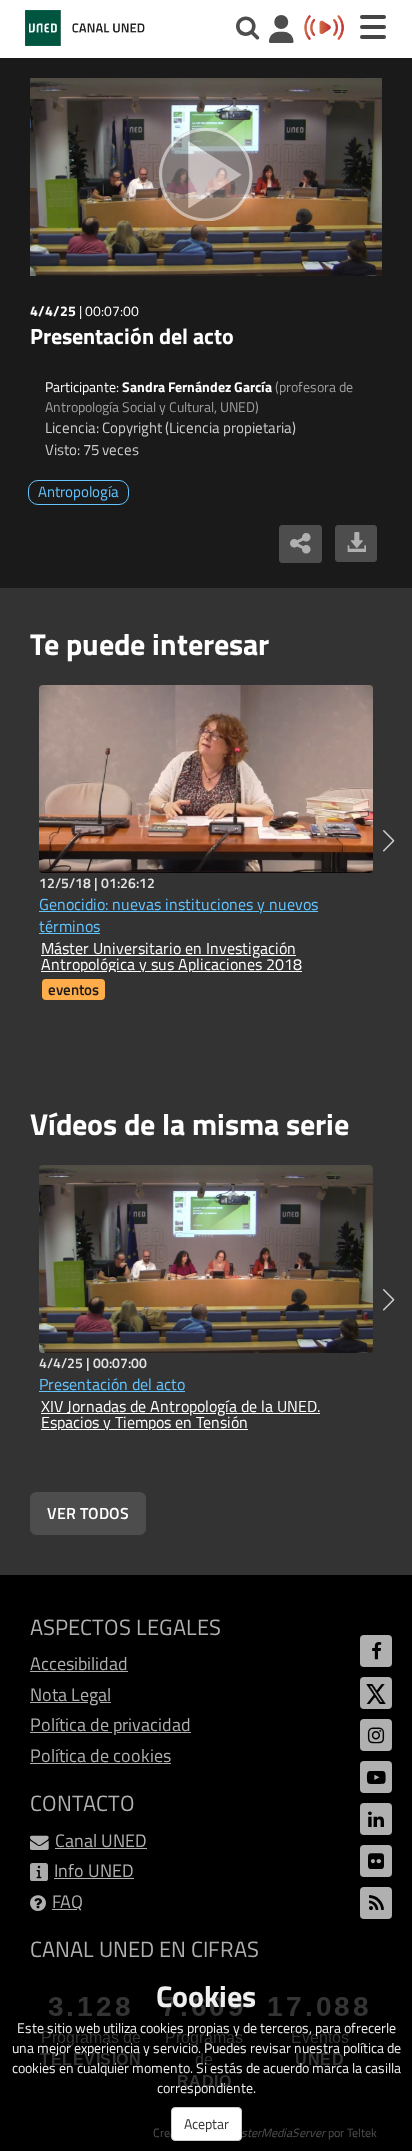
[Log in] (281, 31)
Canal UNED (101, 1840)
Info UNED (94, 1870)
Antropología (78, 491)
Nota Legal (70, 1694)
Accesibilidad (79, 1663)
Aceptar (206, 2123)
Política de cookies (100, 1755)
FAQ (67, 1901)
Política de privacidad (110, 1724)
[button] (388, 841)
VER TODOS (88, 1513)
